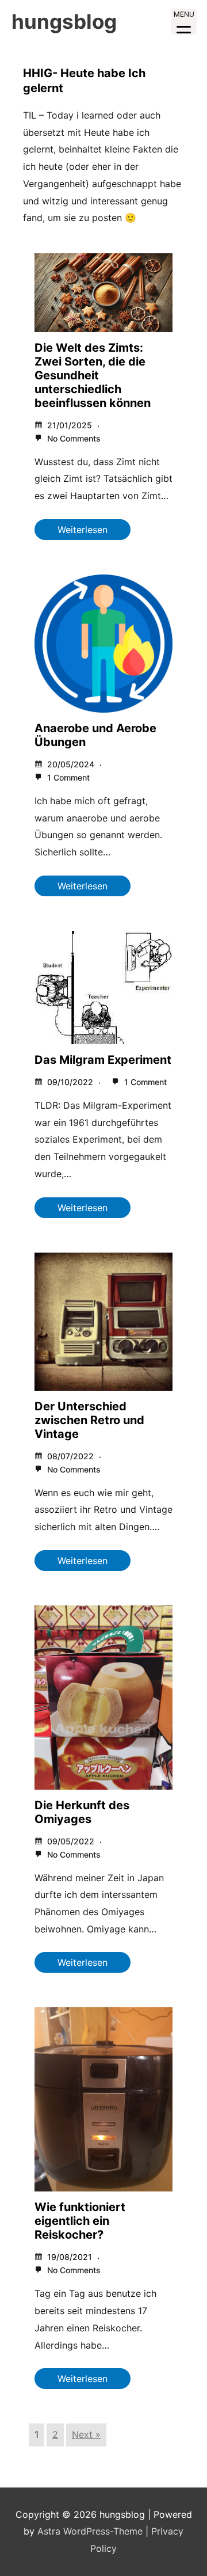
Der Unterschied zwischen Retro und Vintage (89, 1420)
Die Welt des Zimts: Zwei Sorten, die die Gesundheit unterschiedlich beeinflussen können (93, 375)
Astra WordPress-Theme (90, 2531)
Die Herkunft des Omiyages (82, 1812)
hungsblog (64, 21)
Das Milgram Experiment (103, 1060)
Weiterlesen (83, 530)
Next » (86, 2434)
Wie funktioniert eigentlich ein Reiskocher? (80, 2221)
